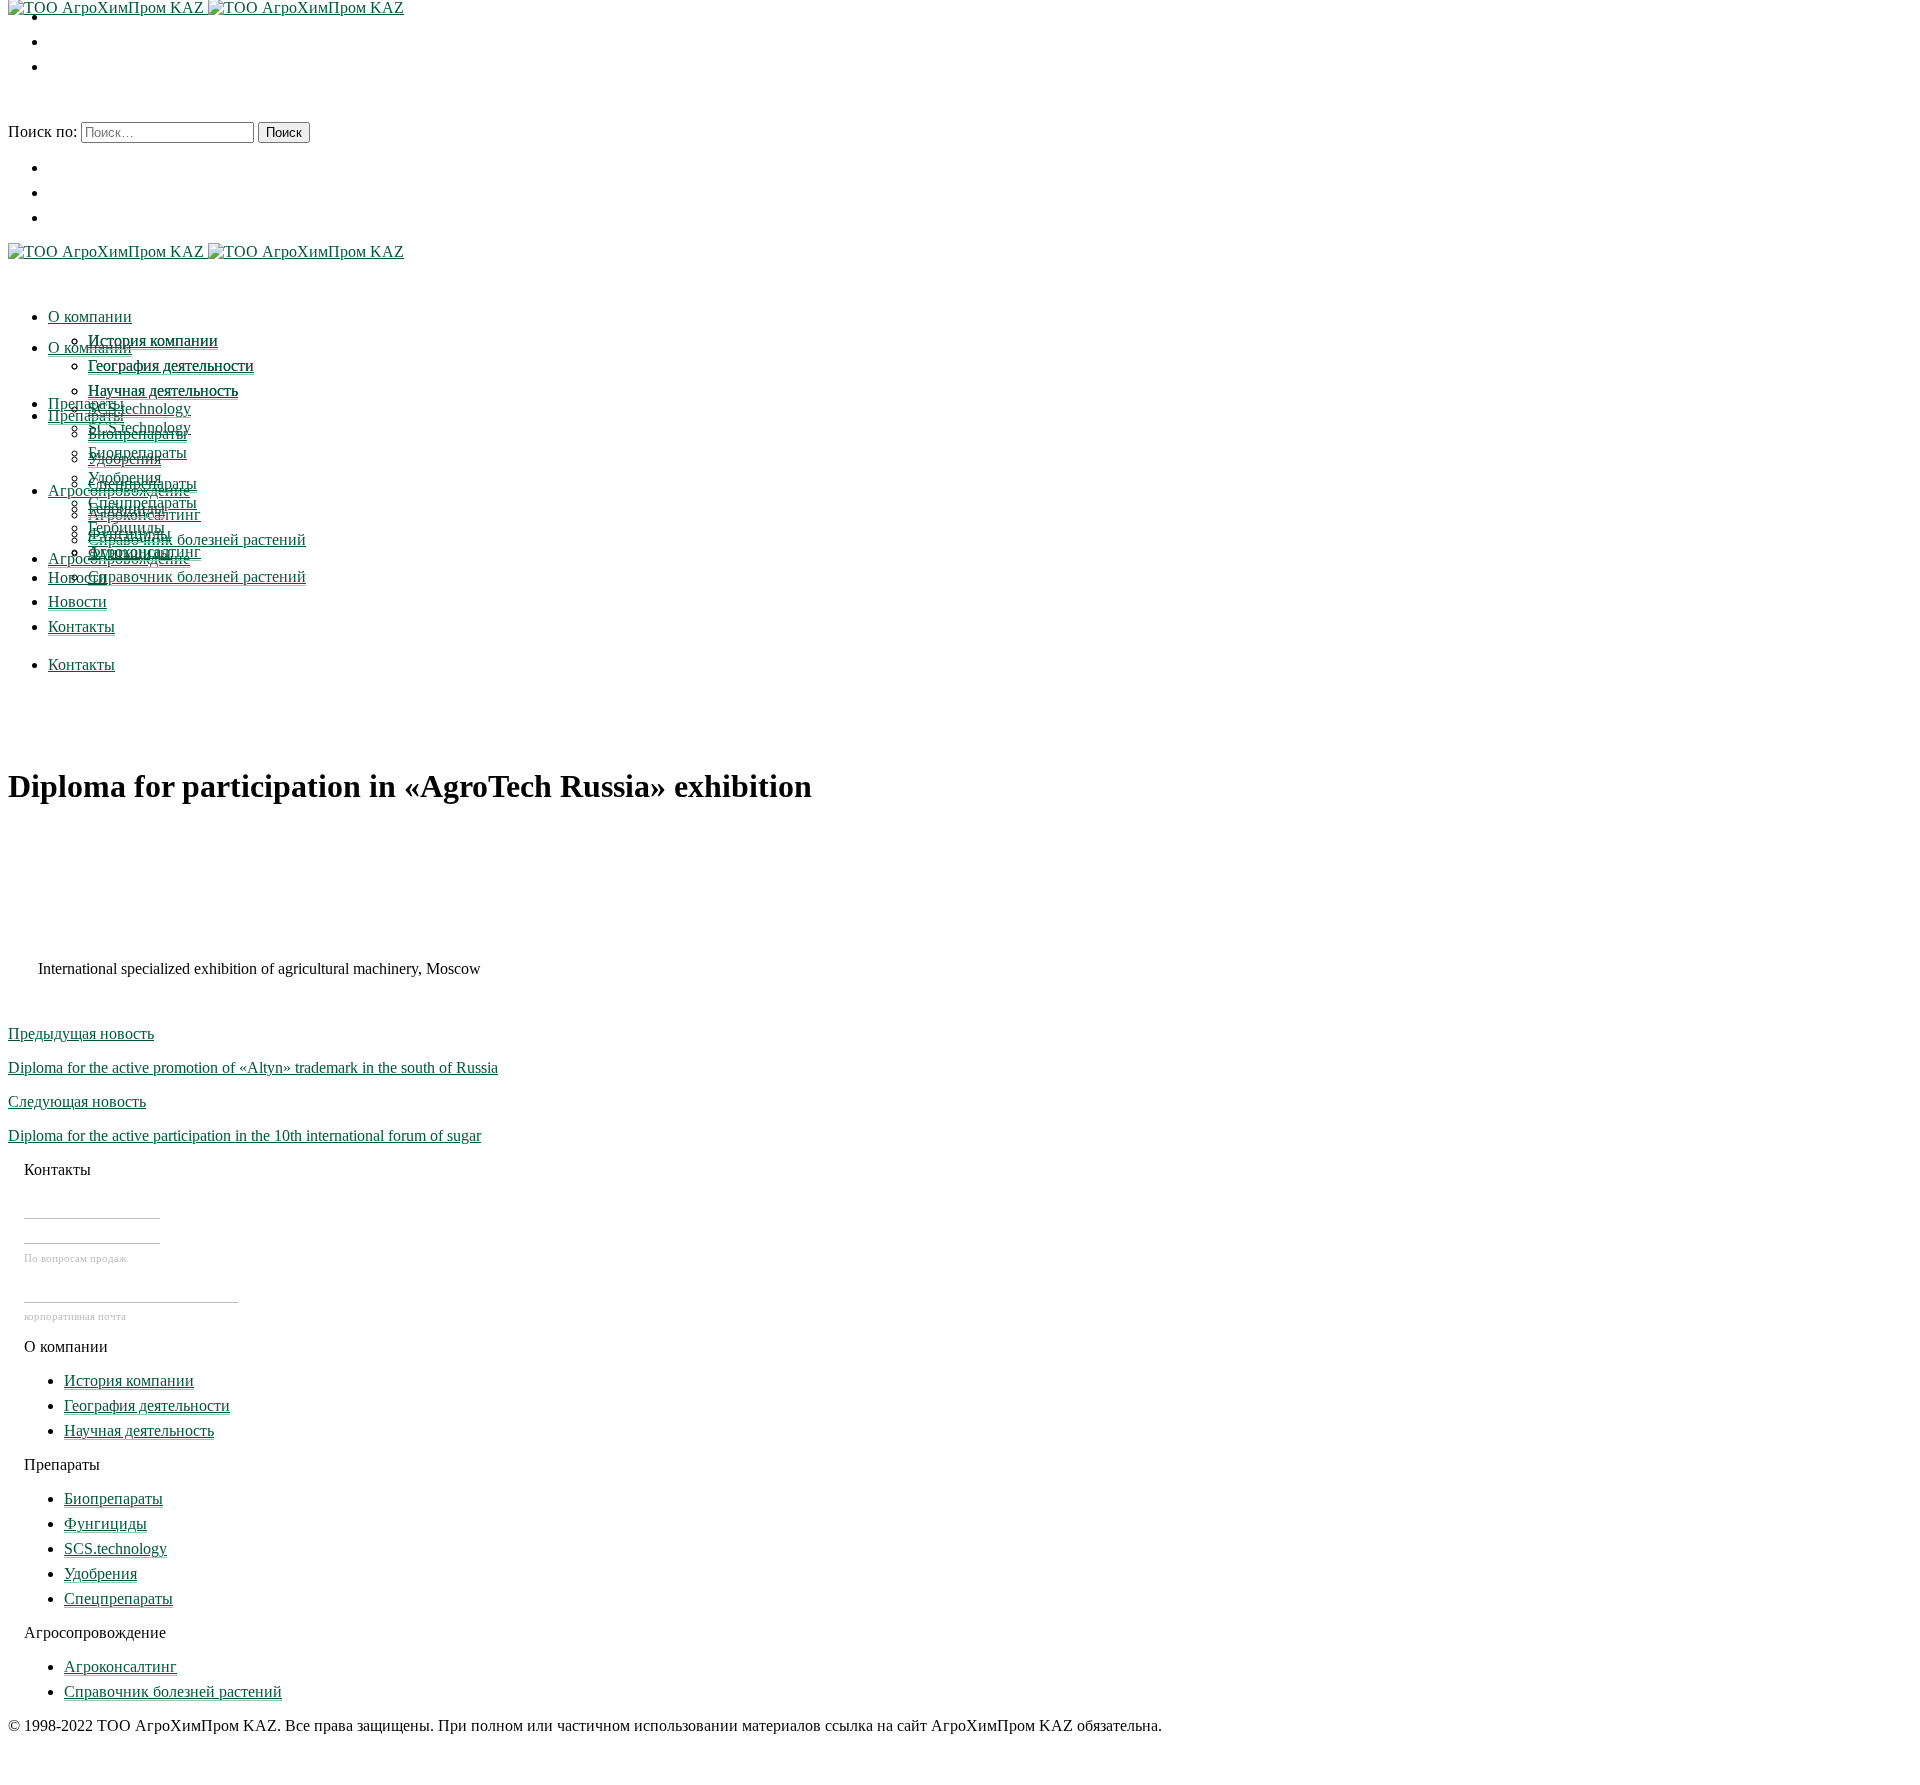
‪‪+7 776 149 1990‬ (92, 1232)
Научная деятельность (139, 1430)
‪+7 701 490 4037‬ (92, 1207)
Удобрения (100, 1573)
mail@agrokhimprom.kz (131, 1291)
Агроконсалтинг (120, 1666)
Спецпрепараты (118, 1598)
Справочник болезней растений (173, 1691)
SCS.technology (115, 1548)
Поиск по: (42, 131)
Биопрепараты (113, 1498)
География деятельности (147, 1405)
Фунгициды (105, 1523)
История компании (129, 1380)
